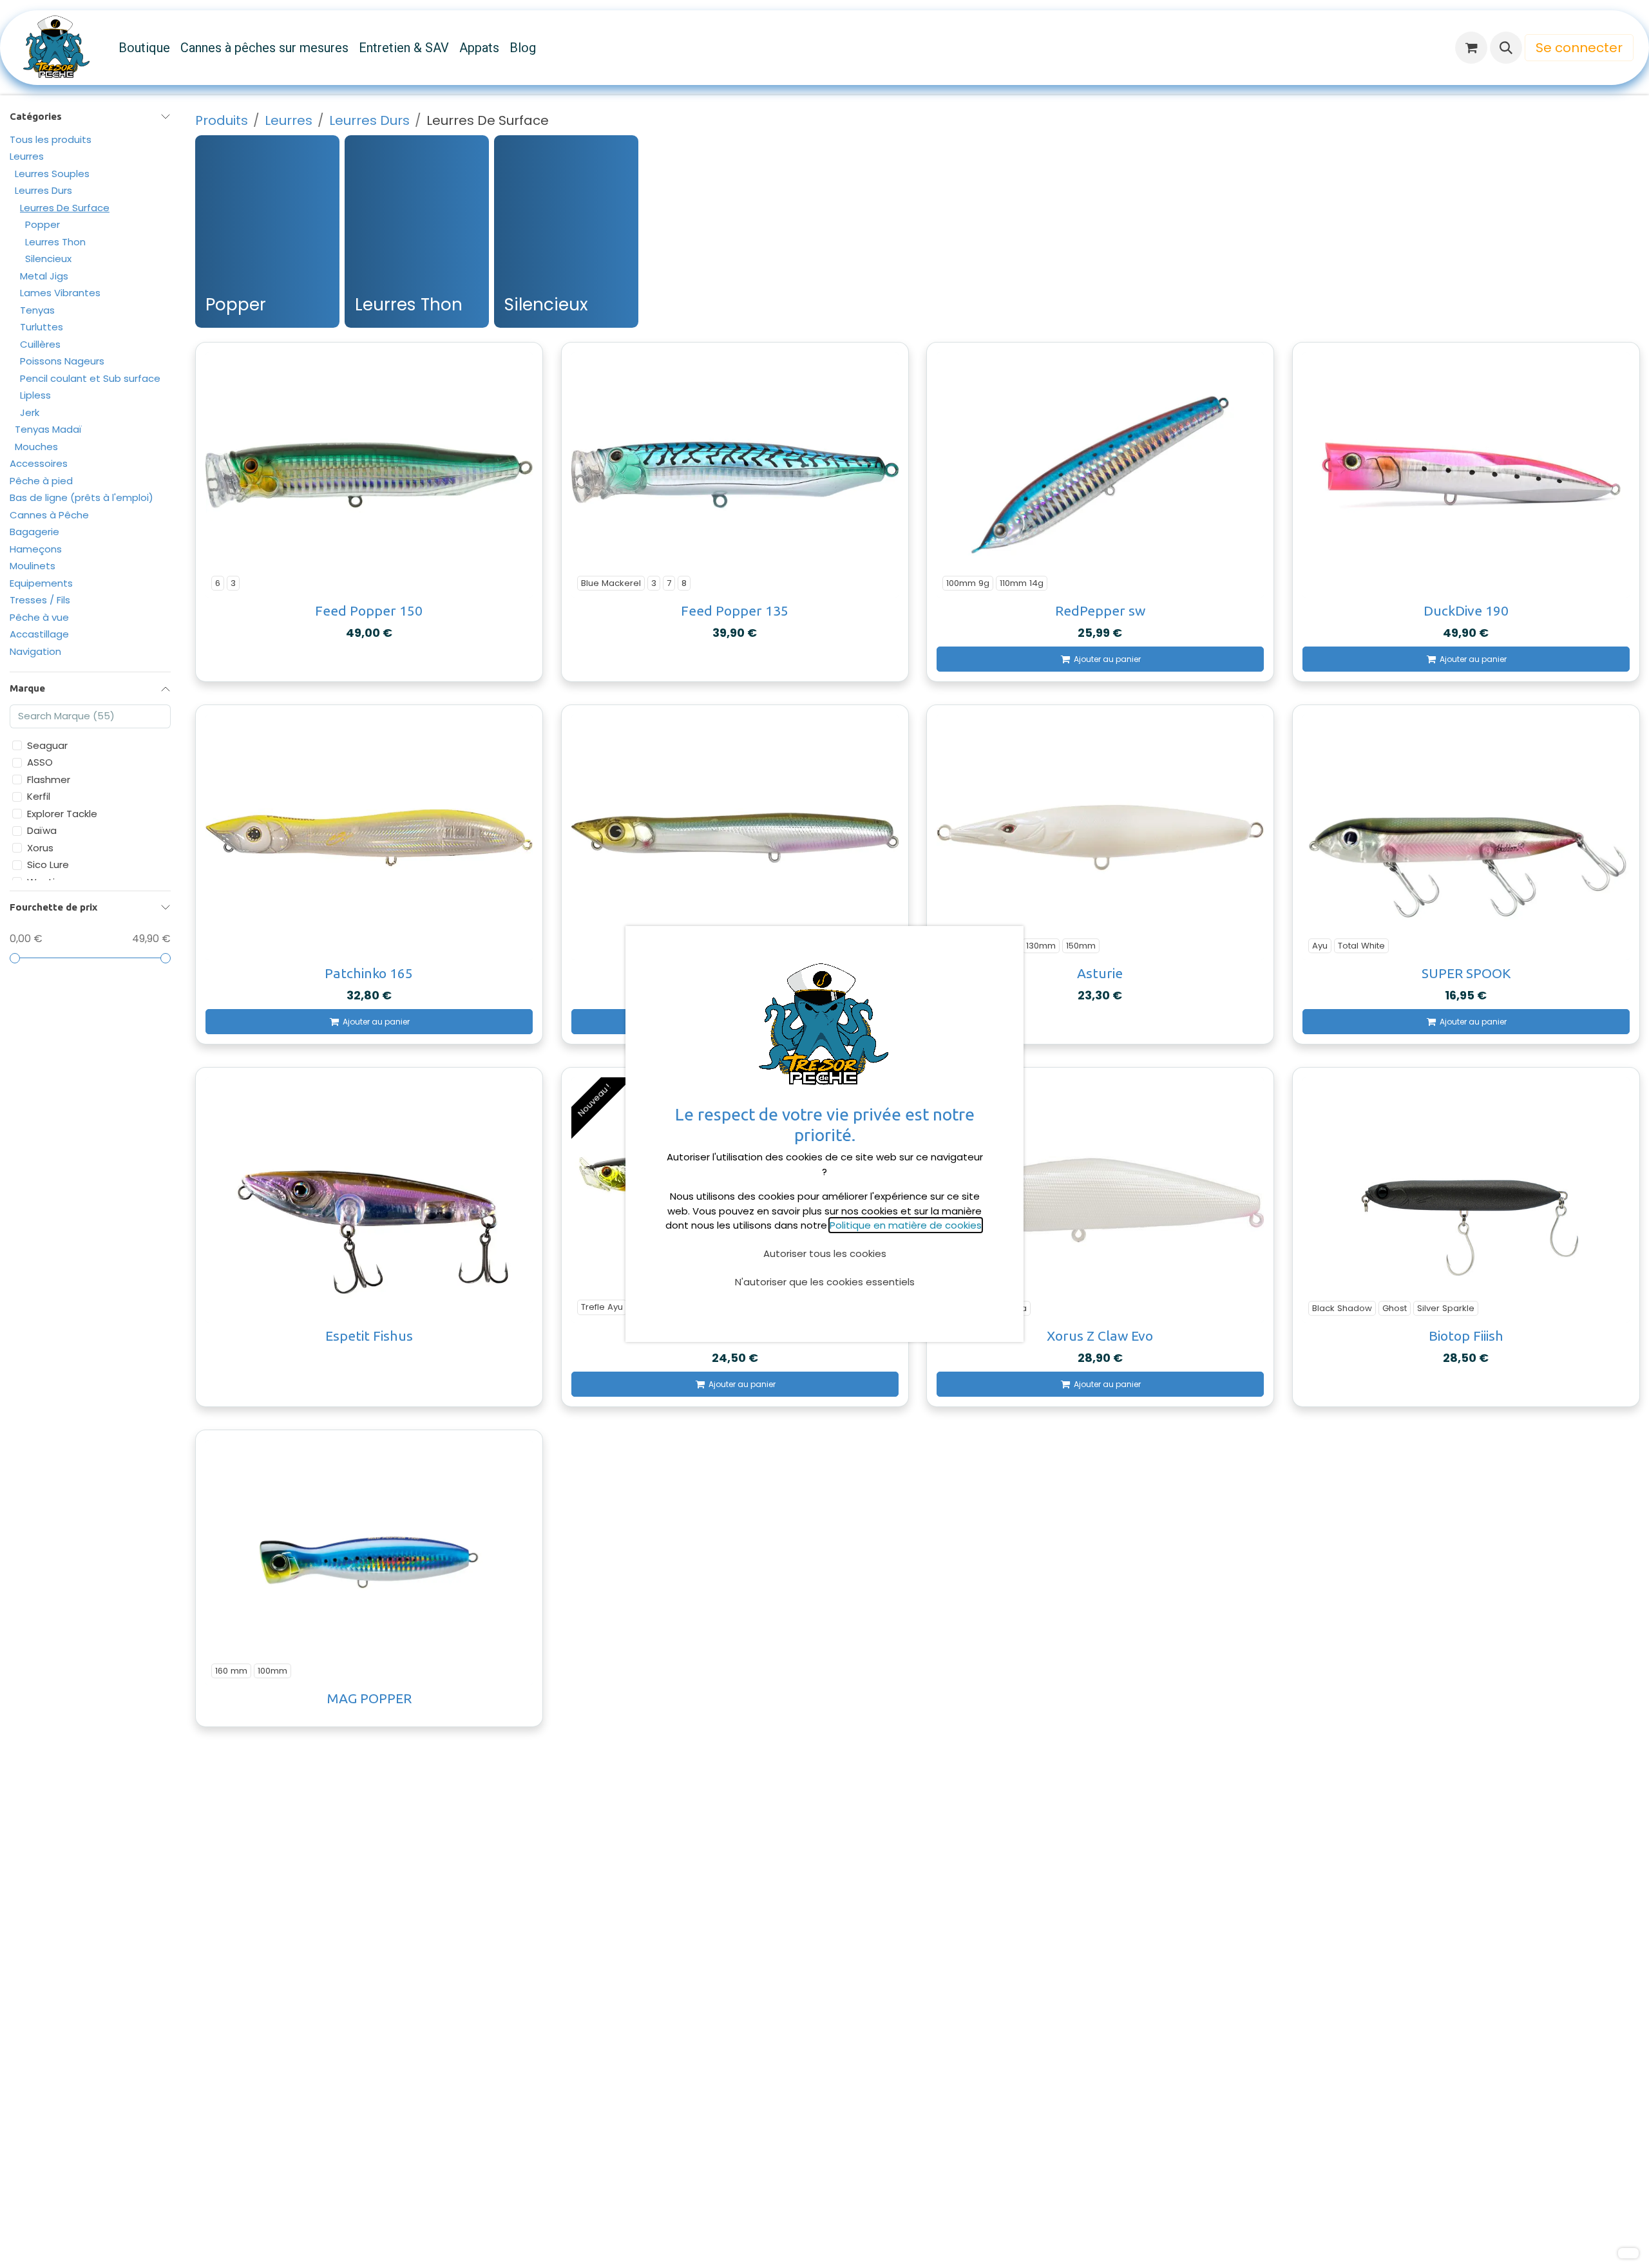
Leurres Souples (52, 174)
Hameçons (36, 549)
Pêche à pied (41, 481)
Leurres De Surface (65, 208)
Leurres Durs (43, 191)
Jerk (30, 412)
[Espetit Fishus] (369, 1200)
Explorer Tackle (62, 814)
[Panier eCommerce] (1471, 48)
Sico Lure (48, 865)
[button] (1506, 48)
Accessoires (39, 464)
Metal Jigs (44, 276)
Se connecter (1579, 48)
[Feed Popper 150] (369, 475)
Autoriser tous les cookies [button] (825, 1253)
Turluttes (42, 327)
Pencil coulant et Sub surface (90, 378)
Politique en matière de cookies (906, 1225)
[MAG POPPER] (369, 1563)
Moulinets (33, 566)
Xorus (40, 848)
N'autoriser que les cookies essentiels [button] (825, 1282)
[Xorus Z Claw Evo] (1100, 1200)
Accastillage (39, 635)
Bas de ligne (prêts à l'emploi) (81, 498)
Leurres (27, 157)
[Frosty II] (735, 837)
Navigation (35, 651)
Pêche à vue (39, 617)
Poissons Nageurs (62, 362)
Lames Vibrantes (60, 293)
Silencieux (48, 259)
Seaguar (47, 745)
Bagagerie (34, 532)
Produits (222, 120)
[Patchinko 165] (369, 837)
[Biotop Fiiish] (1466, 1200)
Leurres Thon (55, 242)
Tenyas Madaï (48, 430)
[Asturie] (1100, 837)
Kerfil (39, 797)
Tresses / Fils (40, 600)
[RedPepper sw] (1100, 475)
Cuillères (40, 344)
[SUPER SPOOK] (1466, 837)
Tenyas (37, 310)
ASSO (40, 763)
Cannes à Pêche (49, 515)
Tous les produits (51, 139)
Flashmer (49, 780)
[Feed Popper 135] (735, 475)
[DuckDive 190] (1466, 475)
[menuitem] (144, 48)
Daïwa (42, 831)
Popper (43, 225)
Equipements (41, 583)
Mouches (36, 447)
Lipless (35, 396)
